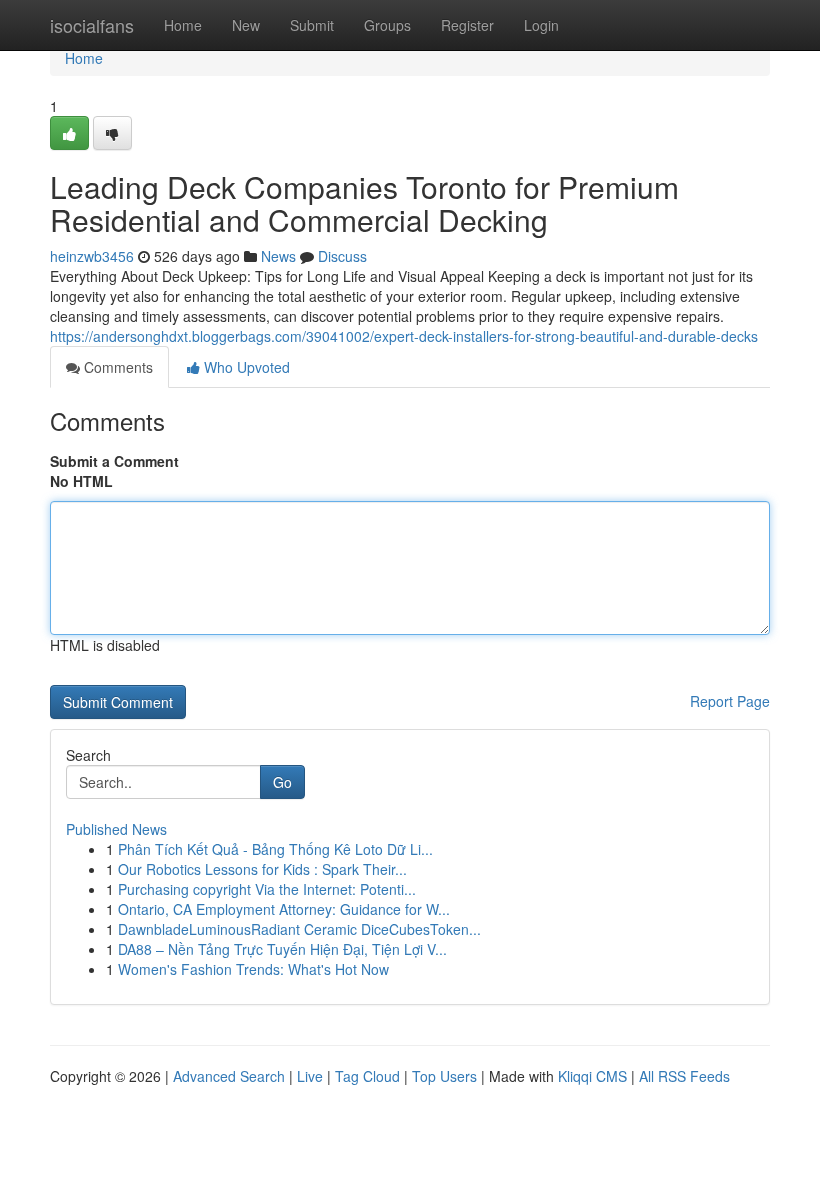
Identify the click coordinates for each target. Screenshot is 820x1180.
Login (541, 25)
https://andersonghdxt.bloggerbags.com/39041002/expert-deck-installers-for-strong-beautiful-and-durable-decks (404, 336)
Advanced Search (229, 1076)
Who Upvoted (245, 367)
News (278, 256)
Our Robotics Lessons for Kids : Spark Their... (262, 869)
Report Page (730, 701)
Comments (116, 367)
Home (183, 25)
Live (310, 1076)
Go (282, 782)
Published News (116, 829)
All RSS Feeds (684, 1076)
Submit (312, 25)
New (246, 25)
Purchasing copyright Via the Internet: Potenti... (267, 889)
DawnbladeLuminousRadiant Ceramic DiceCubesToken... (299, 929)
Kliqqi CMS (592, 1076)
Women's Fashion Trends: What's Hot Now (253, 969)
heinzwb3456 (92, 256)
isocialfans (92, 25)
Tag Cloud (367, 1076)
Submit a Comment (114, 461)
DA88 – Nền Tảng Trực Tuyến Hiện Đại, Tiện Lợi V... (282, 949)
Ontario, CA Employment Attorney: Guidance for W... (284, 909)
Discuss (342, 256)
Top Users (444, 1076)
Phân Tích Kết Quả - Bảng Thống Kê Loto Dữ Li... (275, 849)
